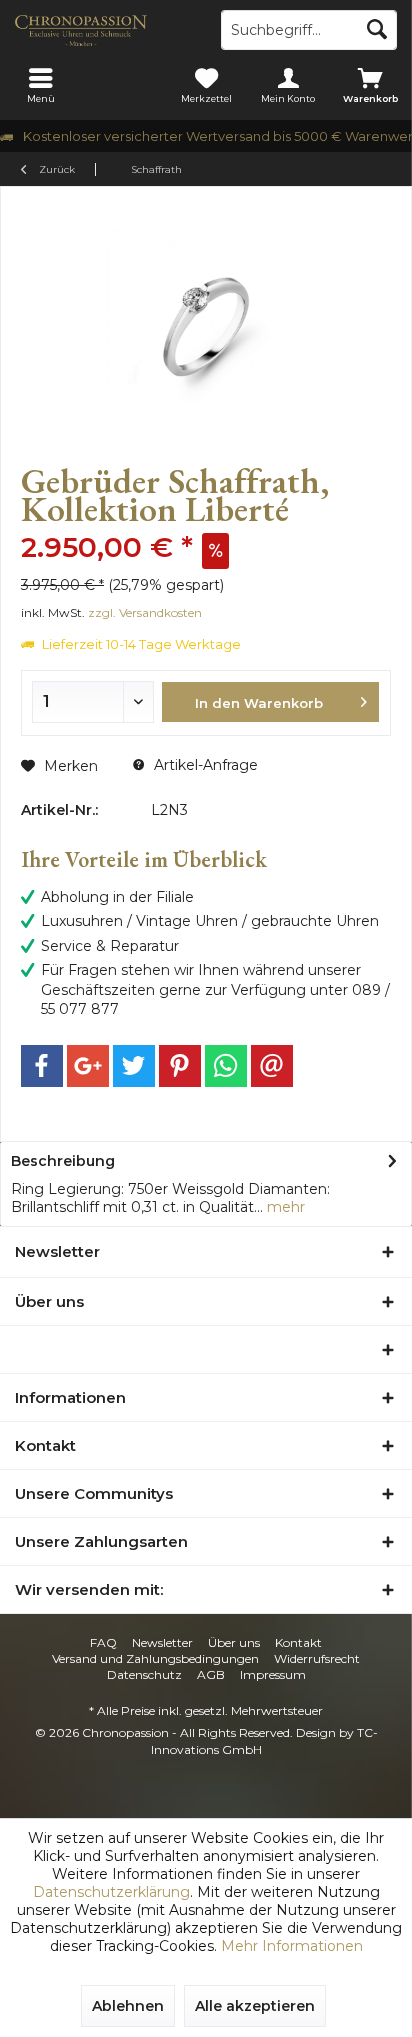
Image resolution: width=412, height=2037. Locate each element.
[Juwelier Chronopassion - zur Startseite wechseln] (103, 30)
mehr (284, 1207)
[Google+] (88, 1066)
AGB (211, 1674)
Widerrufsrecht (317, 1658)
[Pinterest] (180, 1066)
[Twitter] (134, 1066)
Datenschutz (144, 1674)
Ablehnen (128, 2006)
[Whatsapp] (226, 1066)
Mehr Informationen (292, 1946)
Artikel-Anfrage (204, 765)
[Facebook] (42, 1066)
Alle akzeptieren (255, 2006)
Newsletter (162, 1642)
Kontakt (298, 1642)
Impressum (273, 1674)
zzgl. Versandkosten (145, 612)
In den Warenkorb (258, 703)
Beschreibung (63, 1161)
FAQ (103, 1642)
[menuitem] (41, 85)
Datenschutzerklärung (111, 1892)
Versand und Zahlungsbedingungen (155, 1658)
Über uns (234, 1642)
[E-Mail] (272, 1066)
